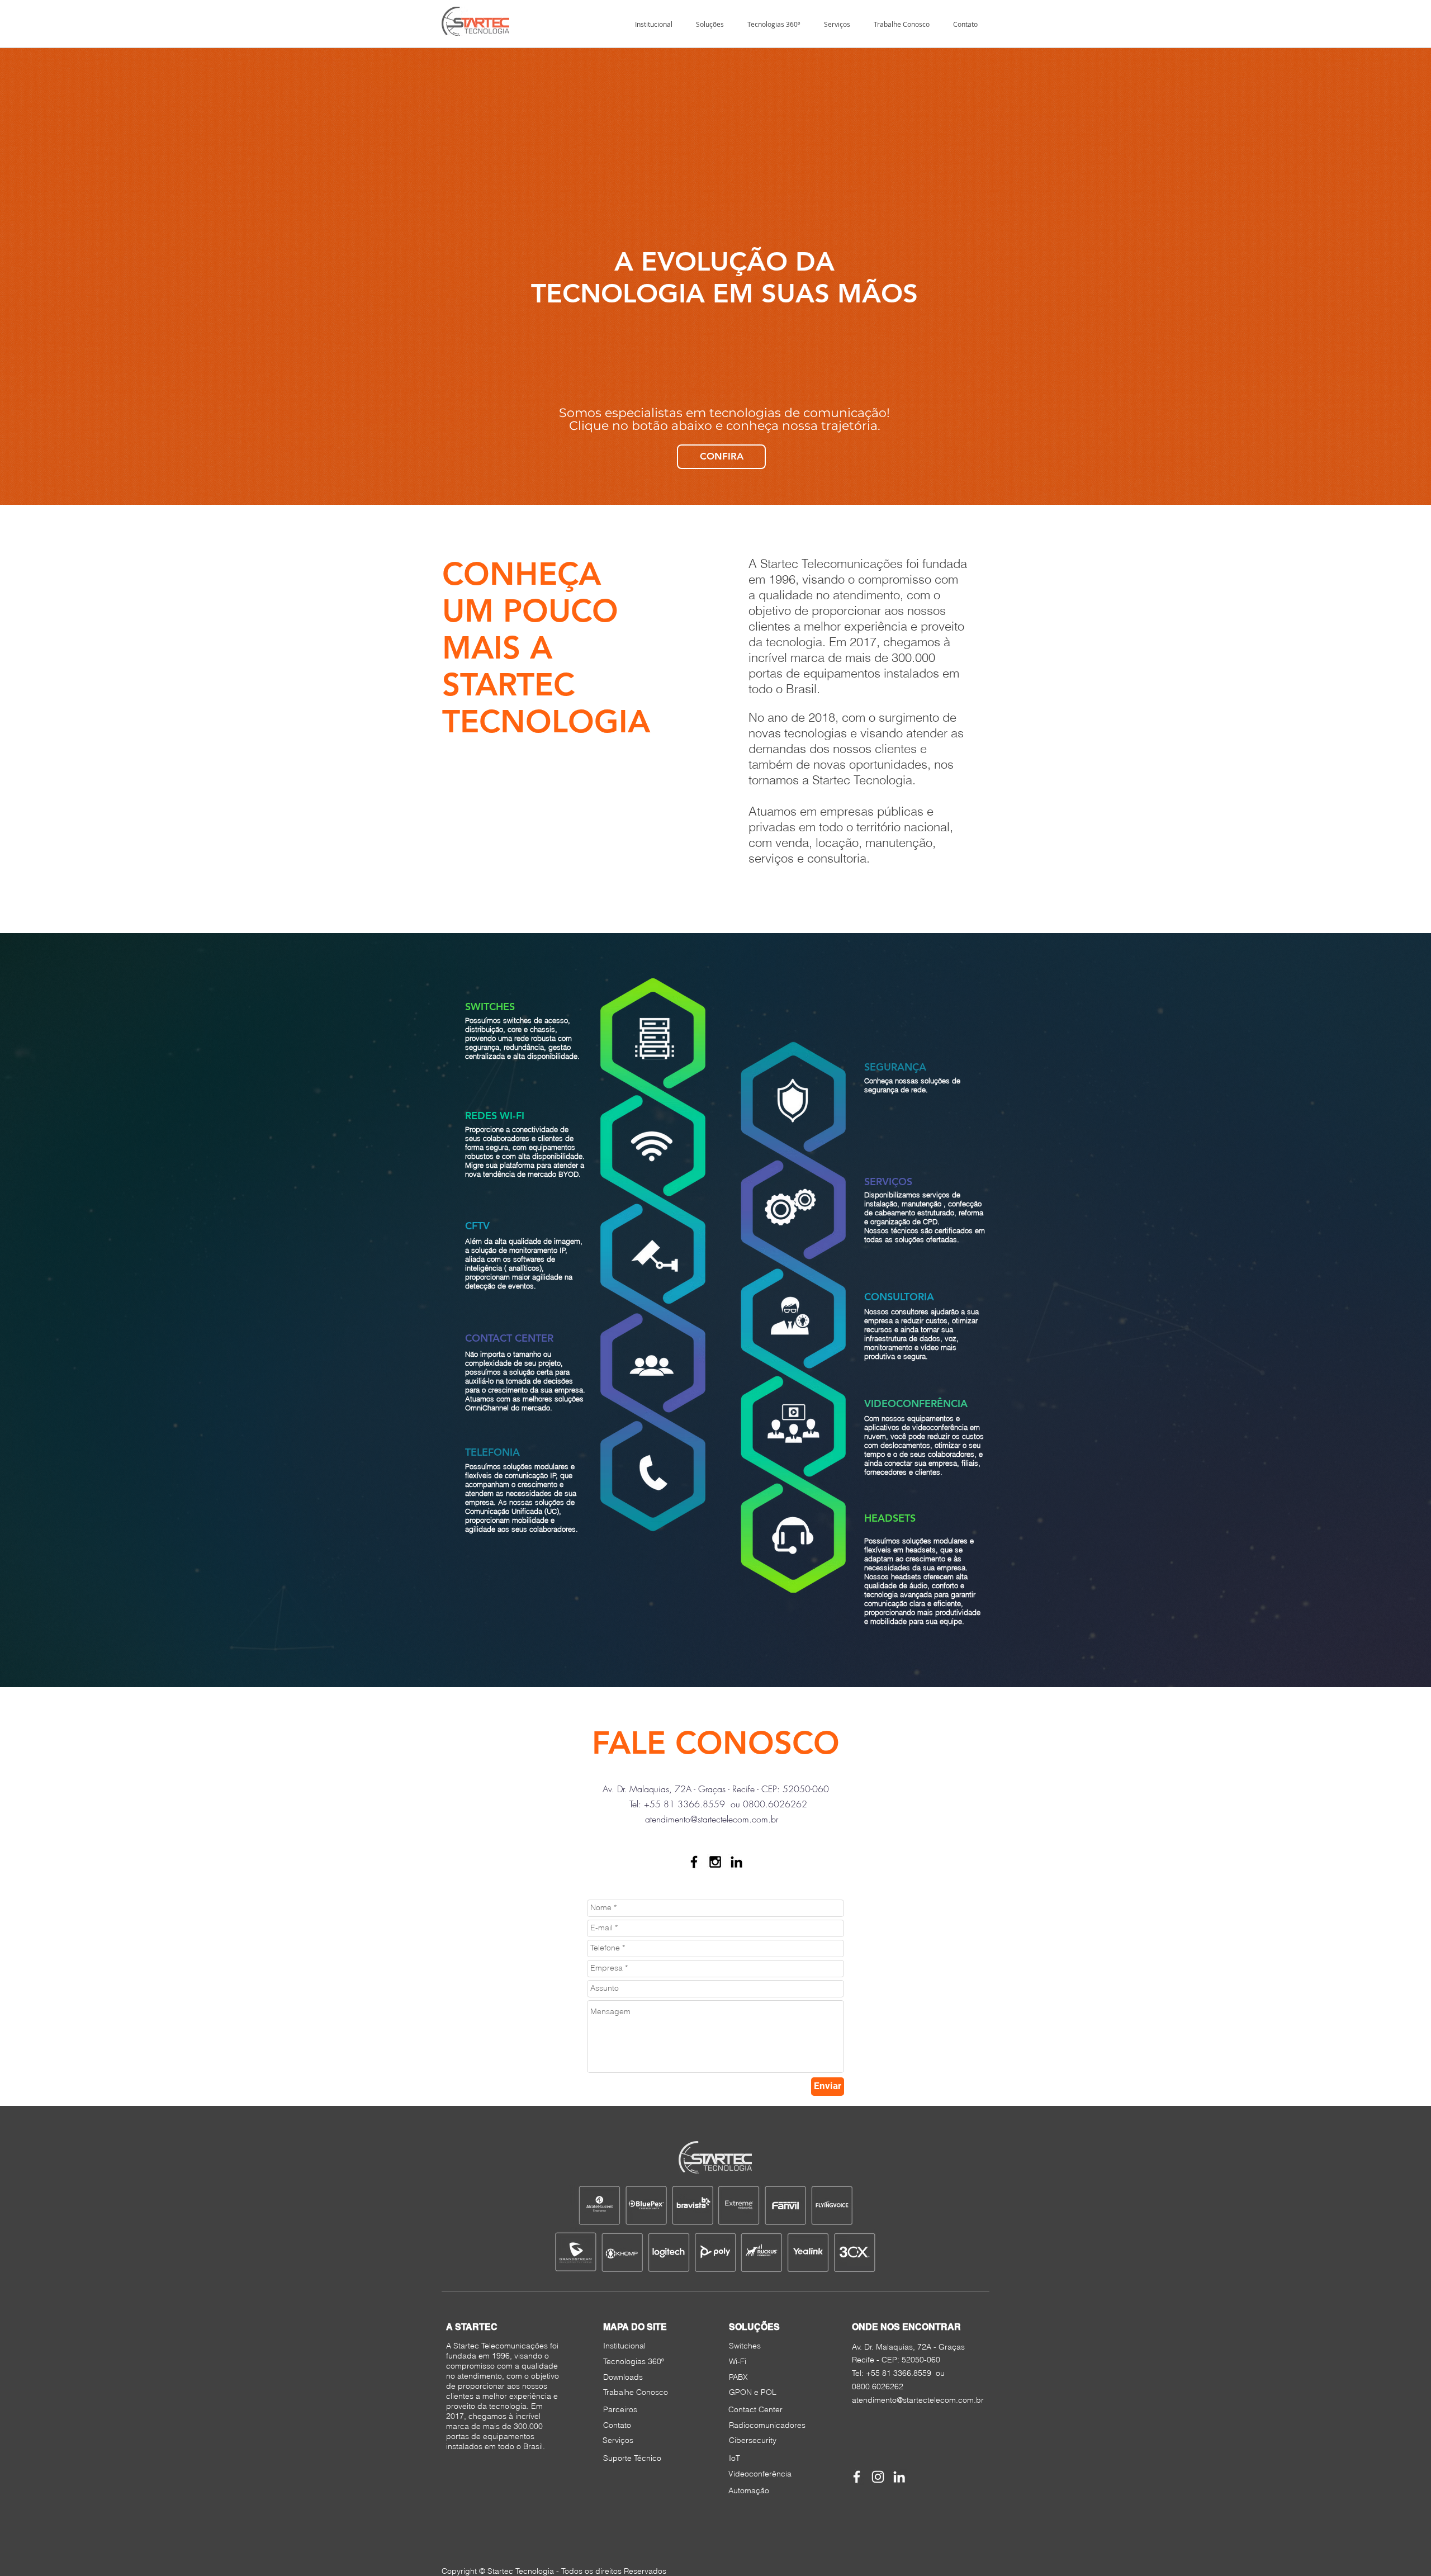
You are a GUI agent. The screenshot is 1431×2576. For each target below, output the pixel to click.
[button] (710, 24)
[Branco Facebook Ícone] (857, 2477)
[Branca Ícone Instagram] (878, 2477)
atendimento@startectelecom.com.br (712, 1819)
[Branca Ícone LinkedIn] (899, 2477)
